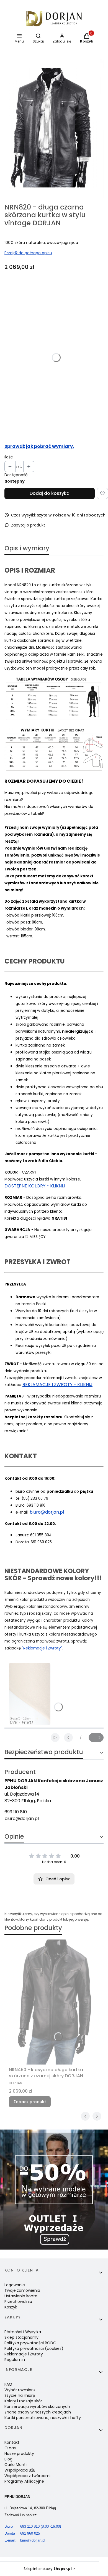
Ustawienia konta (21, 2296)
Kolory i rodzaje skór (23, 2401)
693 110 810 (16, 1812)
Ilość (9, 457)
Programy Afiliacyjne (24, 2481)
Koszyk (11, 2307)
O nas (10, 2448)
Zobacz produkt (30, 2102)
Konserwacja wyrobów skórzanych (37, 2407)
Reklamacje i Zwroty (24, 2354)
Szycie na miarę (20, 2395)
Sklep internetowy (48, 2569)
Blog (8, 2459)
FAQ (8, 2384)
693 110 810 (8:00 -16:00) (33, 2526)
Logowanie (15, 2285)
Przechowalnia (18, 2302)
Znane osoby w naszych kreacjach (38, 2412)
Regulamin (15, 2360)
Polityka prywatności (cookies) (34, 2348)
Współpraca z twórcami (27, 2476)
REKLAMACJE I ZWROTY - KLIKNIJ (57, 1385)
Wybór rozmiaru (20, 2390)
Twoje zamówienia (22, 2290)
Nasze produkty (19, 2453)
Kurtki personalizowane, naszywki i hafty (43, 2418)
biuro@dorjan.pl (47, 1512)
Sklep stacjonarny (21, 2337)
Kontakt (12, 2442)
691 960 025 (22, 2533)
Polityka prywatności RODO (30, 2343)
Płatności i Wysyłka (23, 2332)
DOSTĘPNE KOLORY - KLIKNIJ (35, 1186)
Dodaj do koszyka (50, 493)
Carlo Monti (16, 2465)
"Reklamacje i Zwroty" (42, 1648)
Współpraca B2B (20, 2470)
